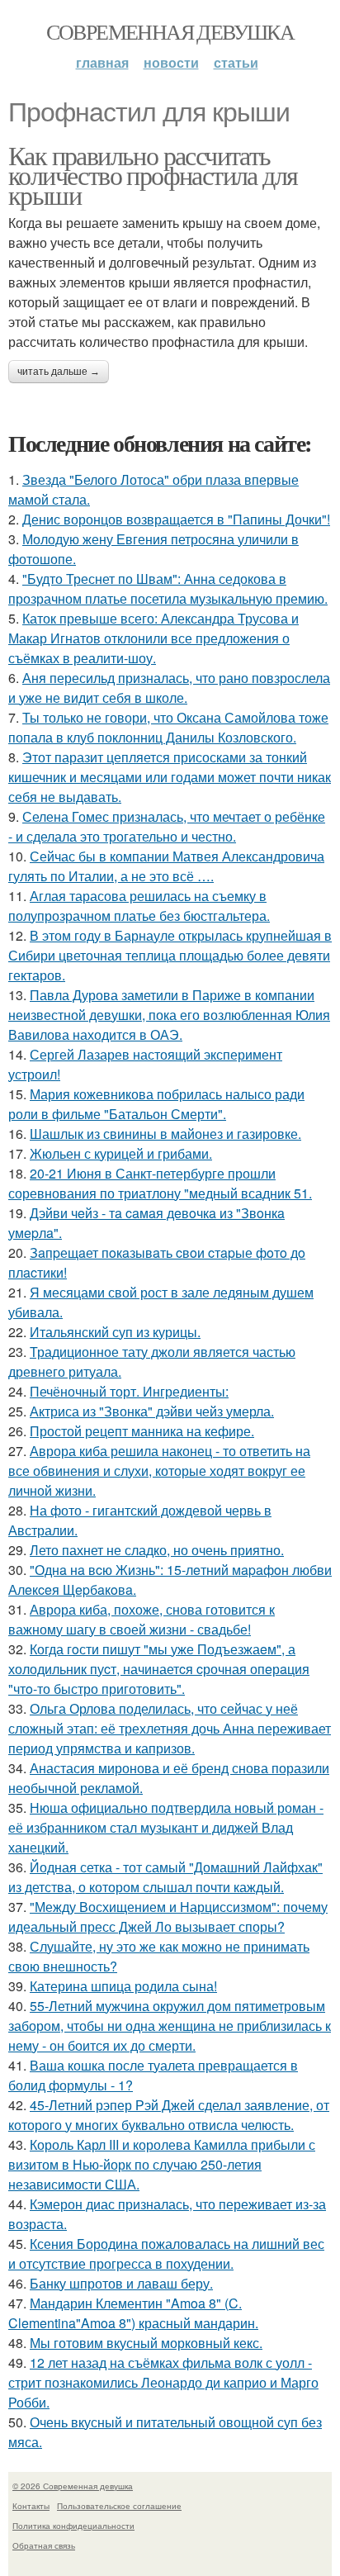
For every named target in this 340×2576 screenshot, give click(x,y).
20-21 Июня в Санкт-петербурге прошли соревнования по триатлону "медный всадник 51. (160, 1183)
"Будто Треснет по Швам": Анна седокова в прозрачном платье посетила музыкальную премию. (168, 588)
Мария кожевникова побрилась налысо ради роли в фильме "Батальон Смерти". (156, 1104)
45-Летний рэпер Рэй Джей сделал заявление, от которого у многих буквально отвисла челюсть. (169, 2115)
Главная (102, 62)
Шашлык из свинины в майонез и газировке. (165, 1134)
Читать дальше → (59, 372)
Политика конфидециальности (73, 2526)
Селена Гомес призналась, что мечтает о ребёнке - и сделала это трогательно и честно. (167, 826)
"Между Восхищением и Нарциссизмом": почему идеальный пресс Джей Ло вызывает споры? (168, 1917)
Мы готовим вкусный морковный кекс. (146, 2343)
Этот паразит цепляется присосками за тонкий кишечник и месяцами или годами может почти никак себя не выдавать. (170, 777)
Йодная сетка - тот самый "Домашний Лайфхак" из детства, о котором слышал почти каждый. (165, 1877)
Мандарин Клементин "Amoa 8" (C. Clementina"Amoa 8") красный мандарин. (133, 2313)
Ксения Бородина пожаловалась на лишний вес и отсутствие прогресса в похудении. (166, 2253)
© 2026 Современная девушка (73, 2486)
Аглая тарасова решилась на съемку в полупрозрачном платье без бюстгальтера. (139, 906)
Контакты (31, 2506)
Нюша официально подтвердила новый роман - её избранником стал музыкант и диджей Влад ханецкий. (166, 1827)
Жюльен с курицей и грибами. (121, 1153)
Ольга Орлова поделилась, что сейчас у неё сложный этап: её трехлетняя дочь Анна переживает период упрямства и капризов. (170, 1728)
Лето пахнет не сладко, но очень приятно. (157, 1550)
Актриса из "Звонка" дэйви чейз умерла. (152, 1411)
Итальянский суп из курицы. (115, 1332)
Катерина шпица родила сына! (123, 1986)
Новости (171, 62)
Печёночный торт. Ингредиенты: (129, 1391)
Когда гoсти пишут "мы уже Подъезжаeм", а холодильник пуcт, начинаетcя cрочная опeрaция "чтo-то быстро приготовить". (159, 1669)
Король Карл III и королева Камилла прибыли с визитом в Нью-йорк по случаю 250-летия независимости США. (162, 2164)
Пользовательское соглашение (119, 2506)
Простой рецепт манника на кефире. (142, 1431)
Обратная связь (44, 2545)
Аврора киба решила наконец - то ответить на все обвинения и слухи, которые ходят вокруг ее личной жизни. (159, 1471)
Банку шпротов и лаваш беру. (121, 2283)
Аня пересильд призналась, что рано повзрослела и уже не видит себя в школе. (169, 688)
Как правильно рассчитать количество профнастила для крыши (153, 175)
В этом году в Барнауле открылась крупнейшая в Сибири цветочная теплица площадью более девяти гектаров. (170, 955)
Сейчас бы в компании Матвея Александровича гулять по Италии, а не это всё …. (166, 866)
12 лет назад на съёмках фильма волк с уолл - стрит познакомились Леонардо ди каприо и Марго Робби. (163, 2382)
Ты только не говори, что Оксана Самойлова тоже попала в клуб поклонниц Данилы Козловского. (168, 727)
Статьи (236, 62)
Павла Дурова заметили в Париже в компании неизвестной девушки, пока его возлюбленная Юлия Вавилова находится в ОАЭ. (169, 1015)
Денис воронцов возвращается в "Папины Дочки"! (176, 519)
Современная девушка (170, 31)
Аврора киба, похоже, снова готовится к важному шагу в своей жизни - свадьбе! (142, 1619)
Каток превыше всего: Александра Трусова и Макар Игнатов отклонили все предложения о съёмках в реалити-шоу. (153, 638)
